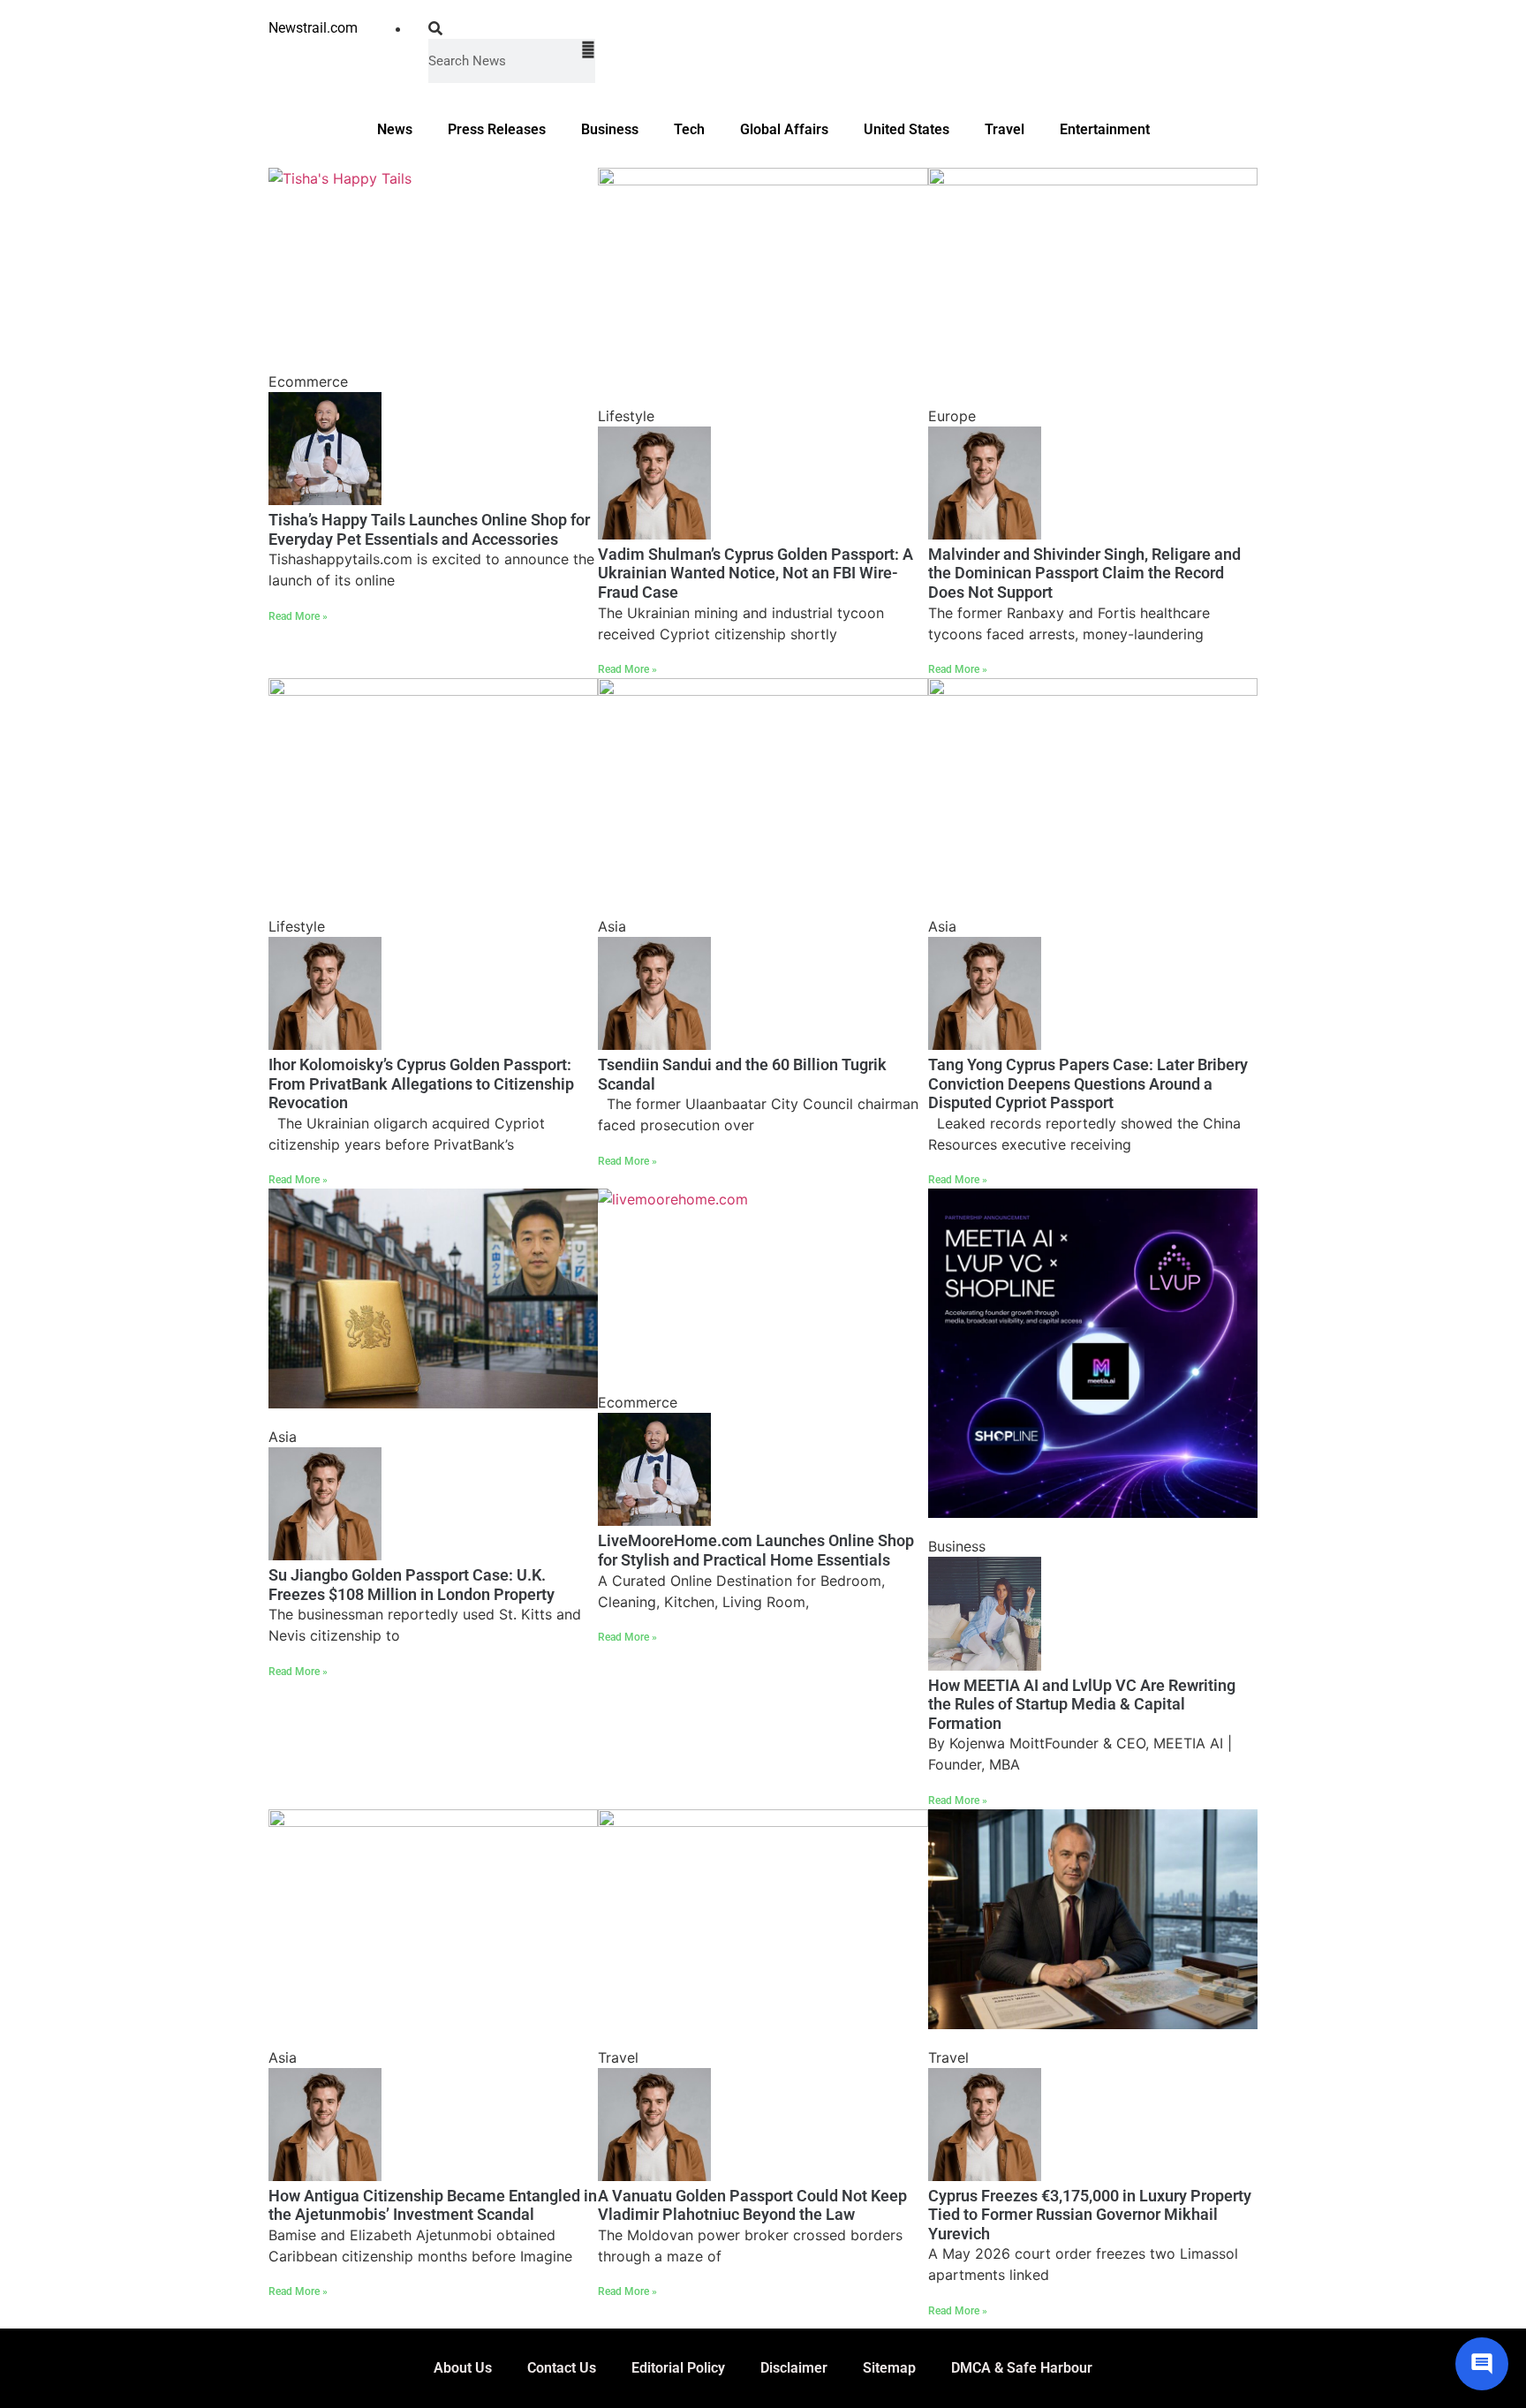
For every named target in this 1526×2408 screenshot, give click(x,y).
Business (610, 129)
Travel (1005, 129)
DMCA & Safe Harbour (1022, 2368)
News (395, 129)
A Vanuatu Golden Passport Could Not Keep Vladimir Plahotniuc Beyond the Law (752, 2205)
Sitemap (889, 2368)
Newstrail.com (313, 28)
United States (907, 129)
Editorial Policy (678, 2368)
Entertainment (1105, 129)
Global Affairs (784, 129)
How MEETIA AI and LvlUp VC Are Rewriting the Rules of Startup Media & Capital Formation (1082, 1704)
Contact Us (562, 2368)
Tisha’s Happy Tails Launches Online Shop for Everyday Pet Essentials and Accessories (429, 529)
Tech (689, 129)
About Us (463, 2368)
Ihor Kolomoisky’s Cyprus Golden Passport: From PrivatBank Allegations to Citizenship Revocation (421, 1083)
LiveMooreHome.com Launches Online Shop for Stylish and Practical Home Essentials (756, 1550)
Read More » (298, 616)
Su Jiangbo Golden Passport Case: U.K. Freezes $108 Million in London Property (412, 1585)
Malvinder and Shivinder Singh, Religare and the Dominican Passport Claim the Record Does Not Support (1084, 573)
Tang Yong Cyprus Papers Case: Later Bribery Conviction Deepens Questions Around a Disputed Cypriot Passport (1088, 1083)
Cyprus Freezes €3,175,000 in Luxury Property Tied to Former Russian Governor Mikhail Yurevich (1090, 2215)
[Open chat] (1482, 2364)
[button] (512, 28)
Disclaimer (794, 2368)
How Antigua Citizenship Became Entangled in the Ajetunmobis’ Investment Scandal (433, 2205)
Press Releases (497, 129)
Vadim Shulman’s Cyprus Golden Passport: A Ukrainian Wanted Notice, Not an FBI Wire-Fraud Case (755, 573)
